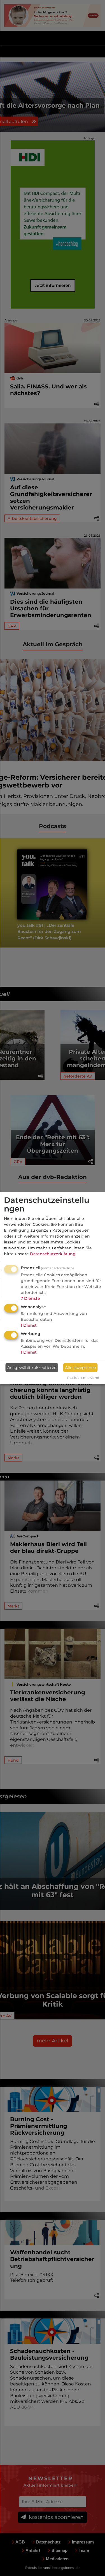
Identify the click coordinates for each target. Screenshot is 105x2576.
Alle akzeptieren (81, 1368)
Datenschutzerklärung (53, 1254)
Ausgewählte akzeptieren (32, 1368)
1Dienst (29, 1325)
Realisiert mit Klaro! (83, 1378)
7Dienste (30, 1298)
